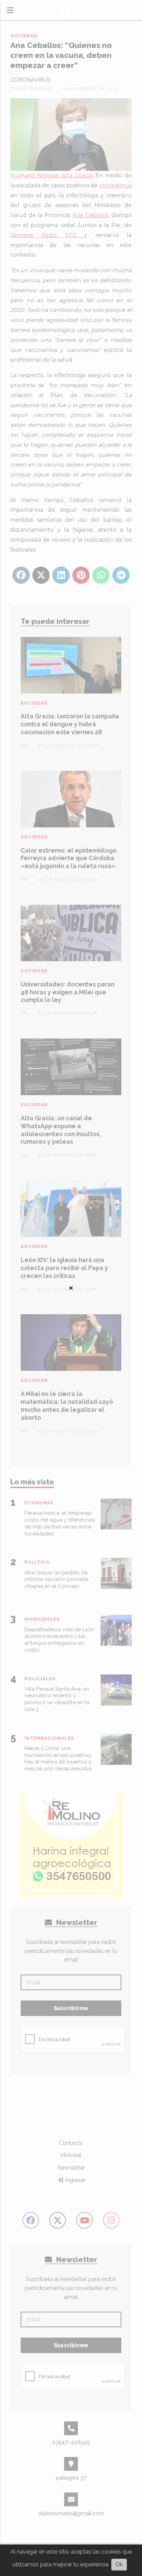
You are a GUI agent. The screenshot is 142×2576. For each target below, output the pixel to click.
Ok (119, 2564)
